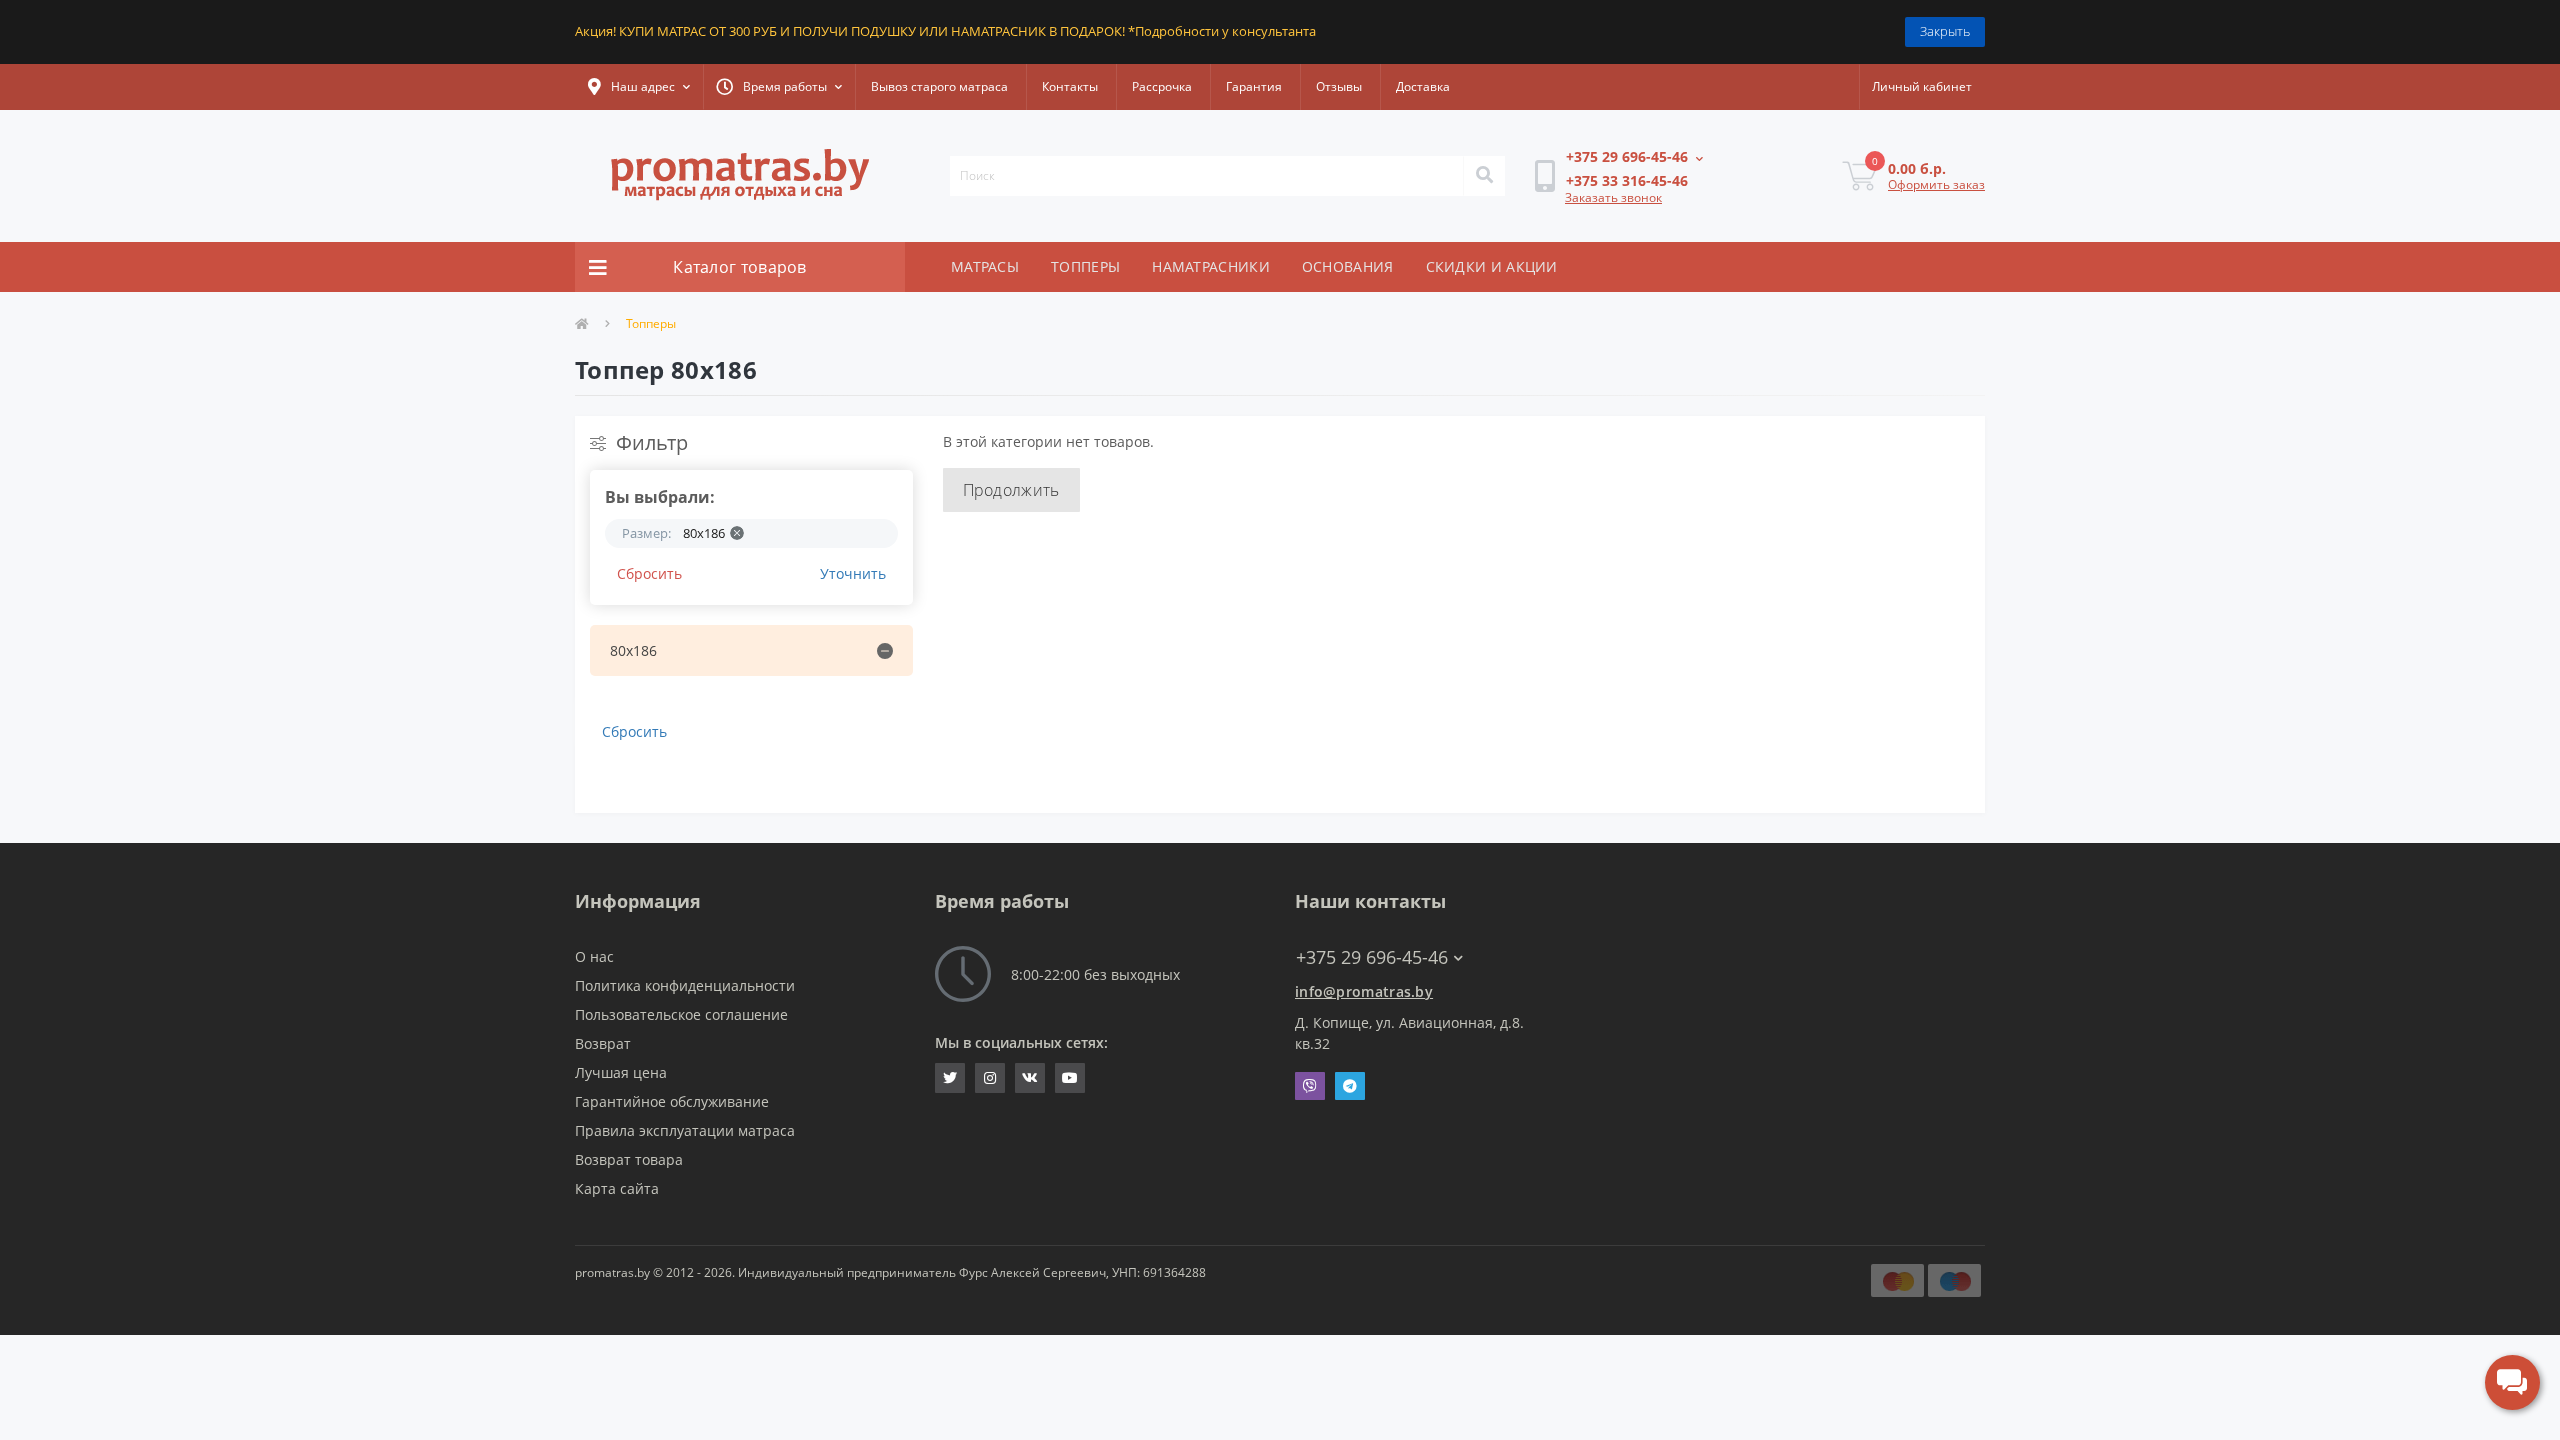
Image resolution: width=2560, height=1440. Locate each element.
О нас (594, 956)
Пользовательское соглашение (681, 1014)
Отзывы (1339, 86)
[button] (639, 87)
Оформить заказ (1936, 184)
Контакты (1070, 86)
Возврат (603, 1043)
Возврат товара (629, 1159)
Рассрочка (1162, 86)
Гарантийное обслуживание (672, 1101)
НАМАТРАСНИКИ (1211, 266)
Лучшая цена (621, 1072)
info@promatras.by (1364, 991)
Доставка (1423, 86)
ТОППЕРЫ (1085, 266)
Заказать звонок (1613, 197)
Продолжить (1011, 490)
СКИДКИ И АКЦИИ (1492, 266)
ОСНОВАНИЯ (1348, 266)
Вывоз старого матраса (939, 86)
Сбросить (649, 573)
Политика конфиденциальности (685, 985)
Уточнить (853, 573)
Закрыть (1945, 31)
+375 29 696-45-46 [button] (1372, 957)
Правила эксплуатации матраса (685, 1130)
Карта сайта (617, 1188)
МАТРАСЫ (985, 266)
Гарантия (1254, 86)
